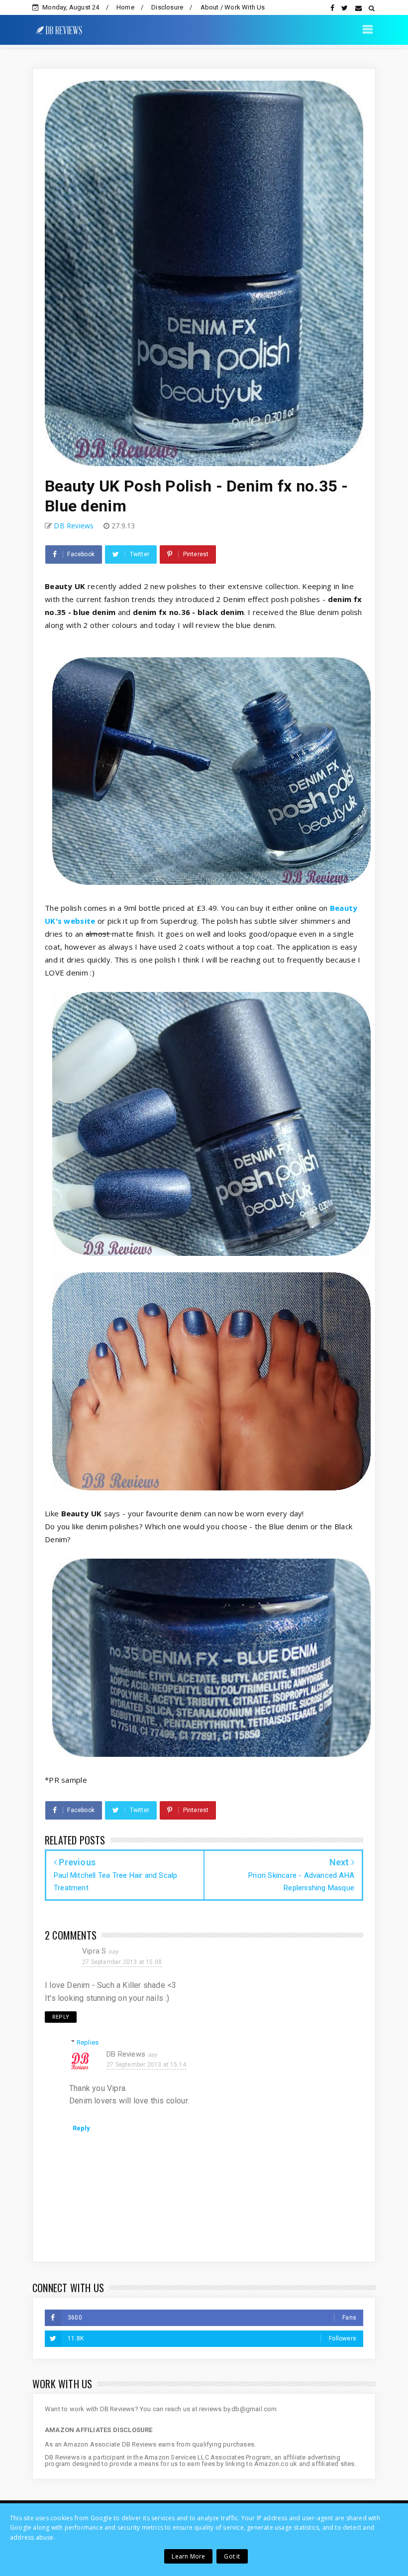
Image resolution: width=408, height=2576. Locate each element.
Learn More (188, 2556)
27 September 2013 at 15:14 (146, 2065)
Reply (61, 2017)
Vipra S (94, 1951)
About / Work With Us (233, 7)
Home (125, 7)
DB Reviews (126, 2054)
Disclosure (167, 7)
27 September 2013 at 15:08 (122, 1962)
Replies (88, 2042)
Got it (232, 2556)
